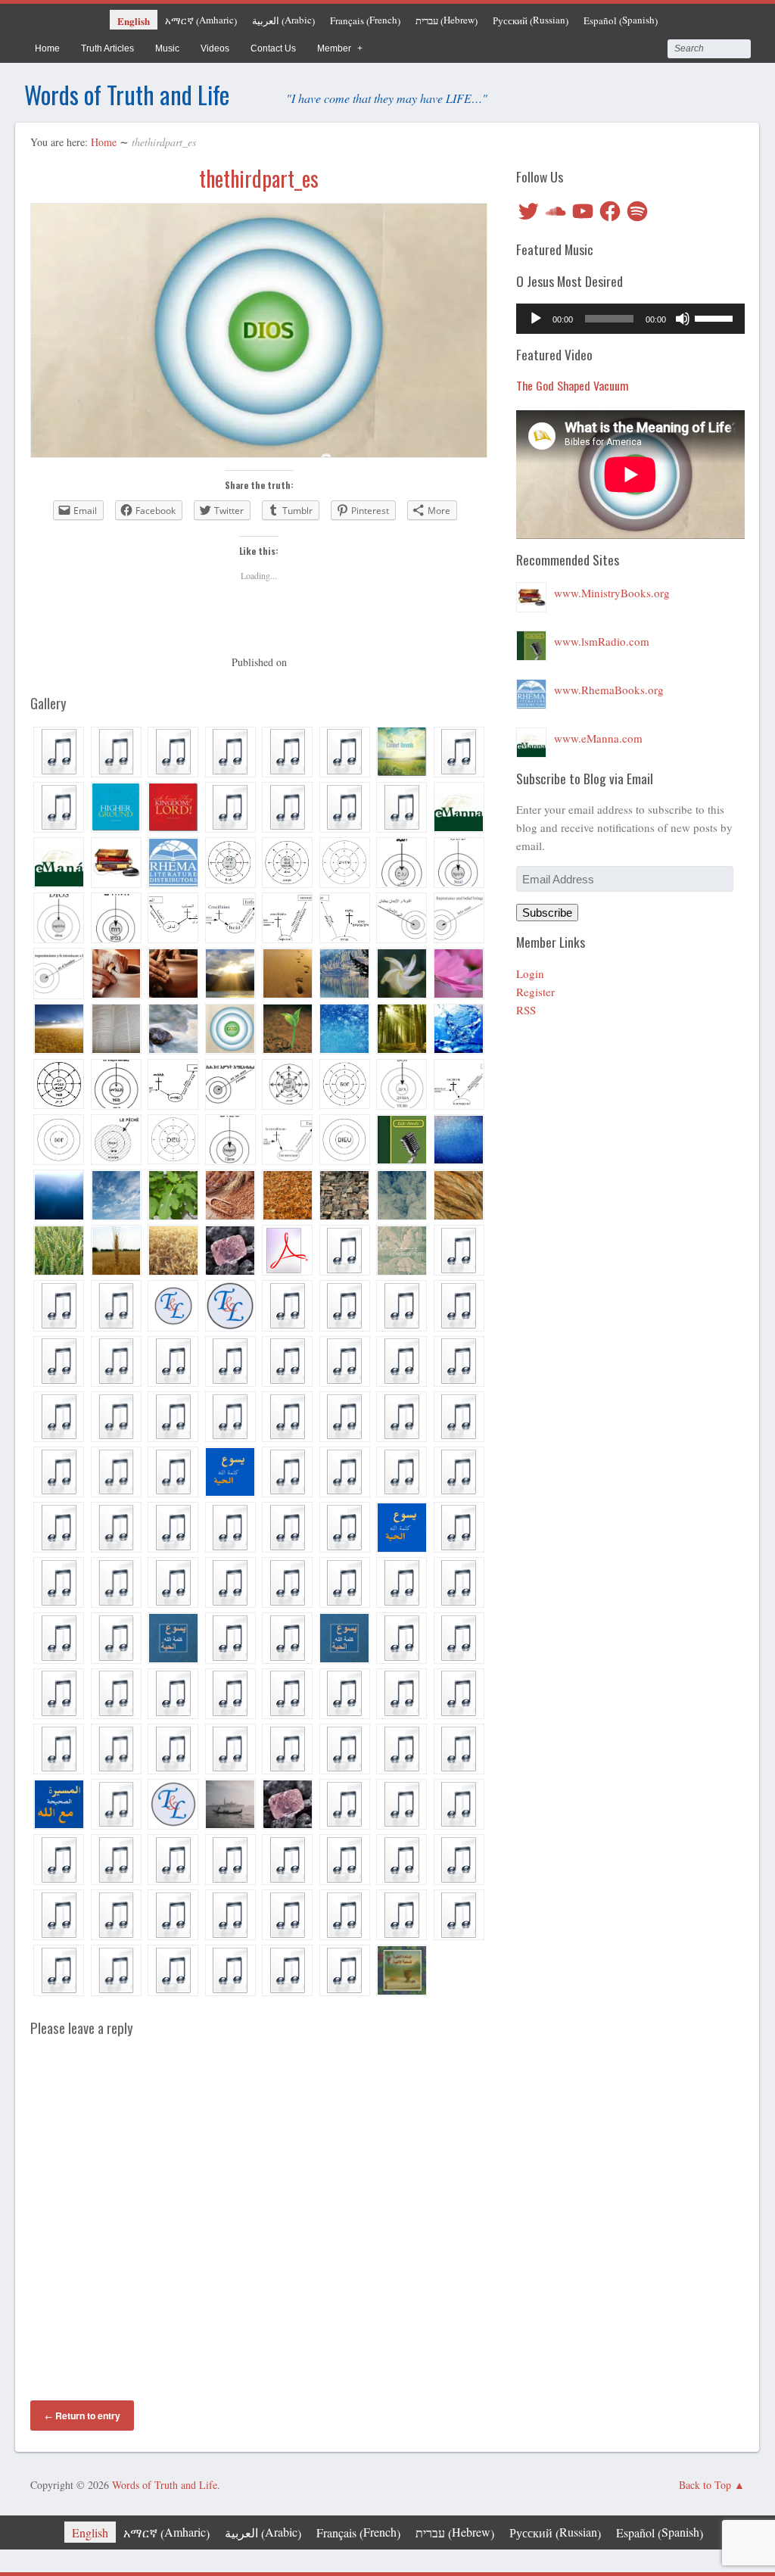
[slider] (716, 317)
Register (535, 992)
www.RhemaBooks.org (609, 690)
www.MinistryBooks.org (612, 593)
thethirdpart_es (259, 178)
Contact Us (273, 48)
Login (530, 973)
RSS (526, 1010)
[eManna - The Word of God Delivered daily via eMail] (531, 738)
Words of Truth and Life (127, 94)
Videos (215, 48)
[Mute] (683, 319)
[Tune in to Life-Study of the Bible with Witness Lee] (531, 641)
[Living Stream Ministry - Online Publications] (531, 593)
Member (334, 48)
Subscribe (547, 913)
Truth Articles (107, 48)
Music (167, 48)
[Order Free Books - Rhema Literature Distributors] (531, 690)
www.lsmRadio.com (602, 641)
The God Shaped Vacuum (573, 385)
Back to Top (705, 2485)
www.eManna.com (598, 738)
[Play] (536, 319)
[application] (630, 319)
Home (47, 48)
